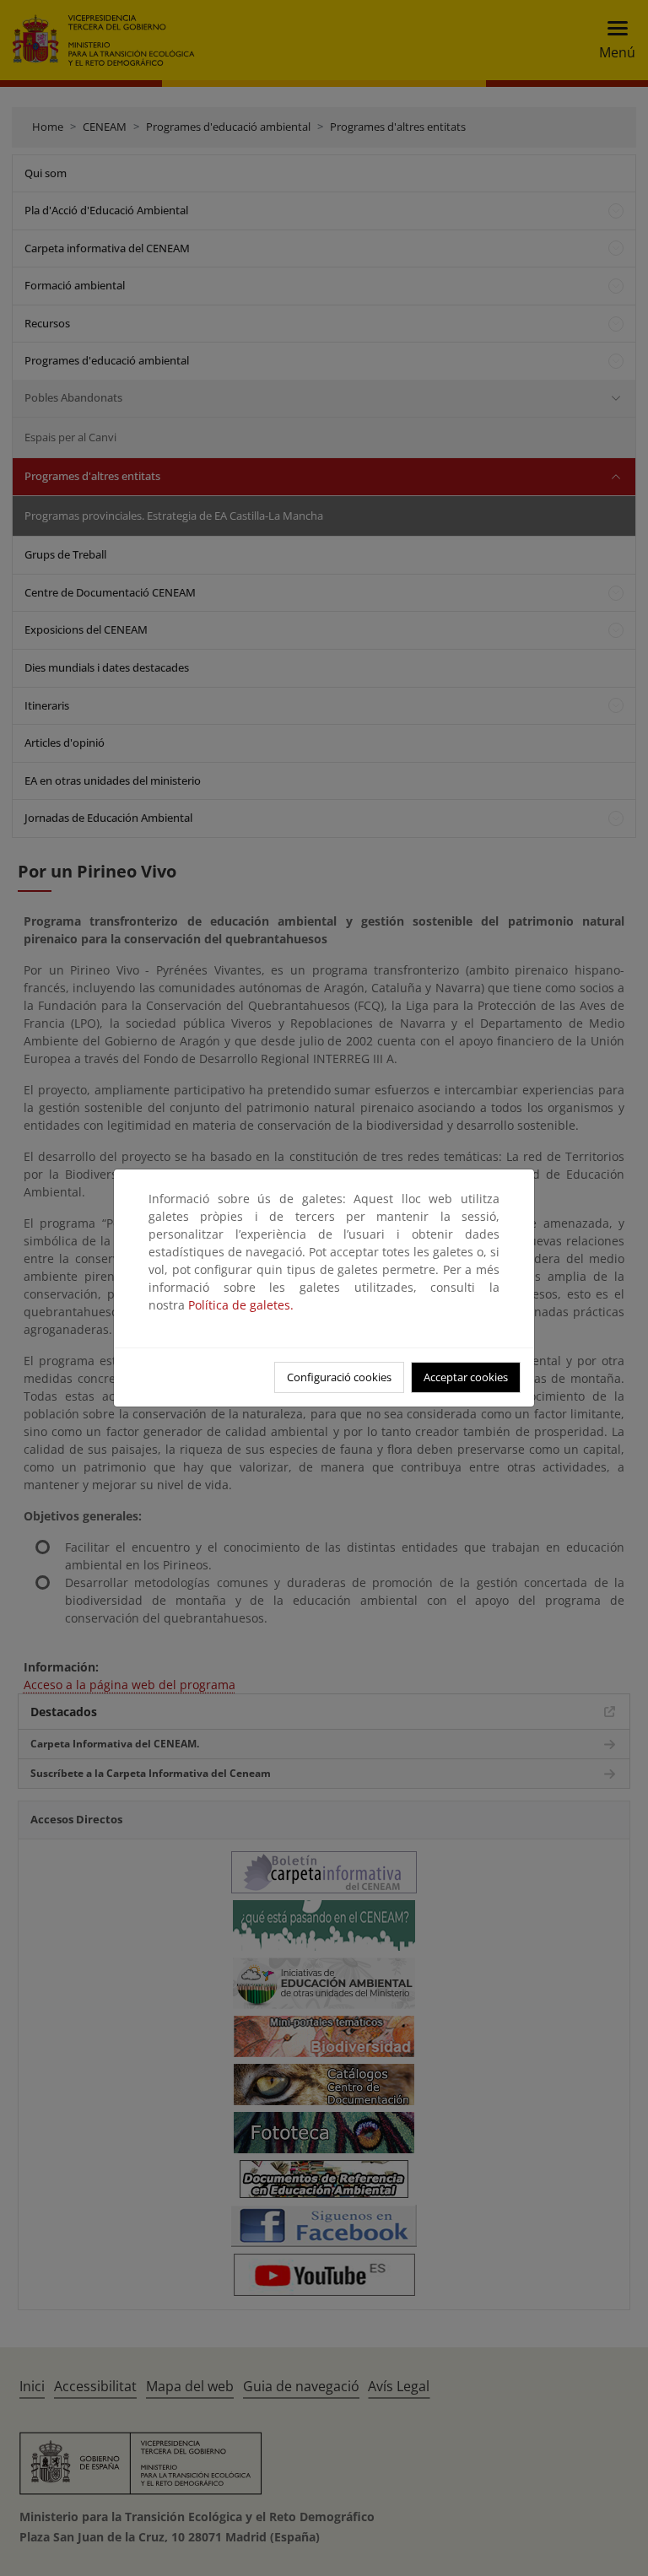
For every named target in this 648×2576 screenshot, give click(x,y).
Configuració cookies (339, 1377)
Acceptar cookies (466, 1377)
